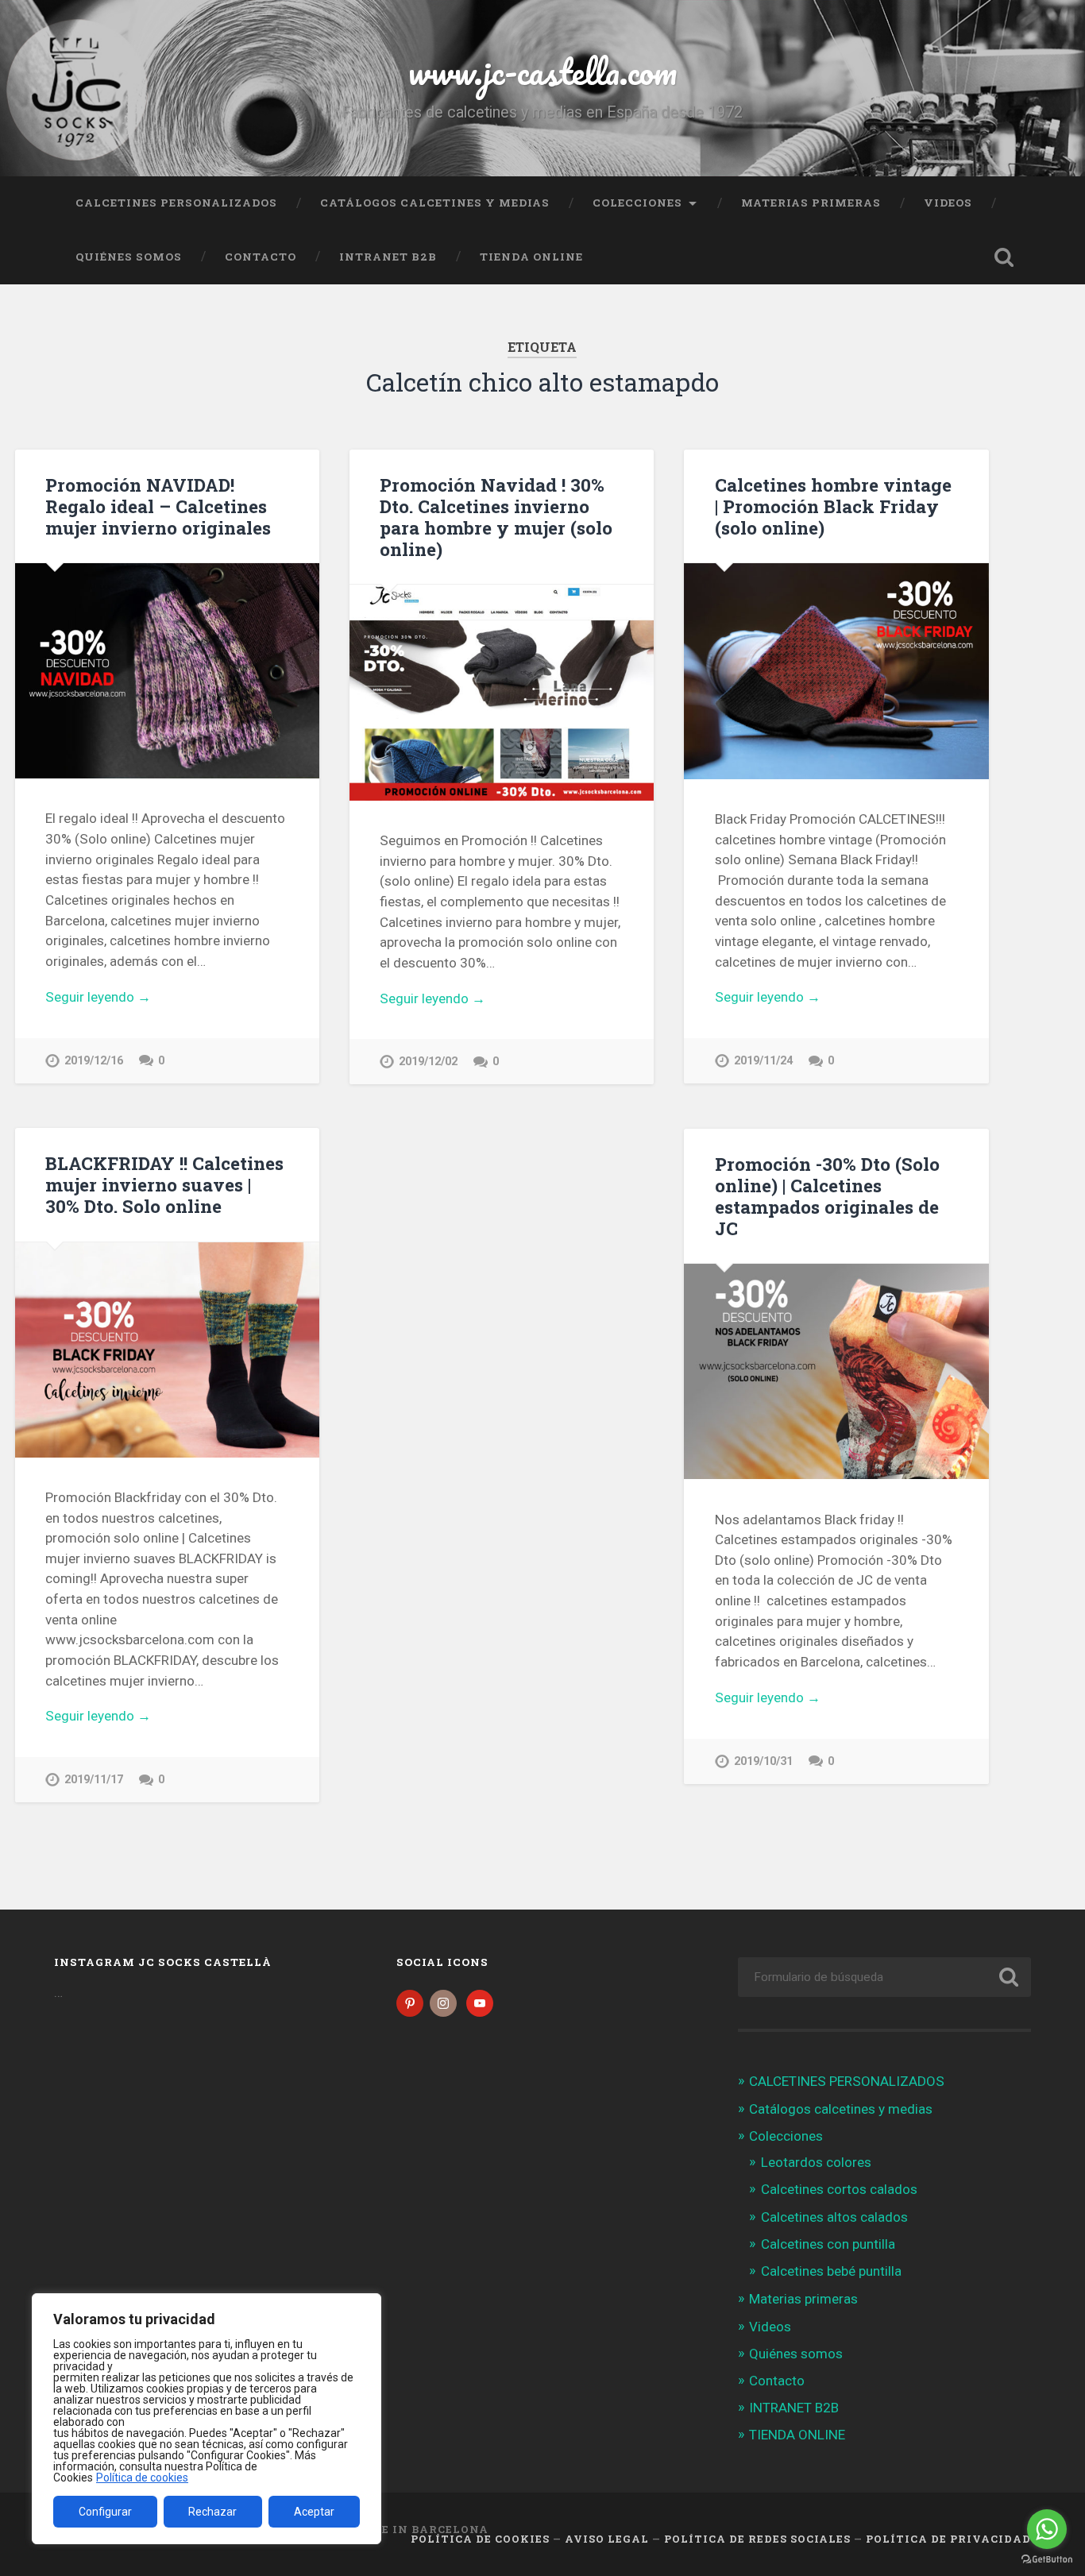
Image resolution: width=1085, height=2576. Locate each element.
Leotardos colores (816, 2162)
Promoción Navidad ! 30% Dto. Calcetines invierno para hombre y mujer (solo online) (496, 517)
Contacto (261, 257)
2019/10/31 (763, 1761)
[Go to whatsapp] (1047, 2529)
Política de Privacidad (948, 2539)
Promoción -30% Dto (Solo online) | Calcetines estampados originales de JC (827, 1196)
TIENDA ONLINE (531, 257)
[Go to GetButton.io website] (1047, 2560)
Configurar (105, 2512)
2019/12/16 (94, 1061)
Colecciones (637, 203)
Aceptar (314, 2512)
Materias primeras (811, 203)
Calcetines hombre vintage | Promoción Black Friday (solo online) (833, 506)
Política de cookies (142, 2478)
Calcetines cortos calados (839, 2189)
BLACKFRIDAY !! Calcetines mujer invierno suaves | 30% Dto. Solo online (164, 1184)
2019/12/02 (428, 1062)
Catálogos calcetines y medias (435, 203)
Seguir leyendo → (98, 997)
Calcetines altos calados (834, 2217)
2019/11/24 (763, 1061)
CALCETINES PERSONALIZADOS (176, 203)
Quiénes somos (129, 257)
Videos (948, 203)
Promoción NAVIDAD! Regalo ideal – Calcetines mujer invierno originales (158, 506)
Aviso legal (607, 2539)
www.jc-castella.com (542, 71)
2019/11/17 (94, 1780)
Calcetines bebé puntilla (831, 2271)
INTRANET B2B (388, 257)
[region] (207, 2419)
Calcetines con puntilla (828, 2244)
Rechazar (212, 2512)
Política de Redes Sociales (757, 2539)
